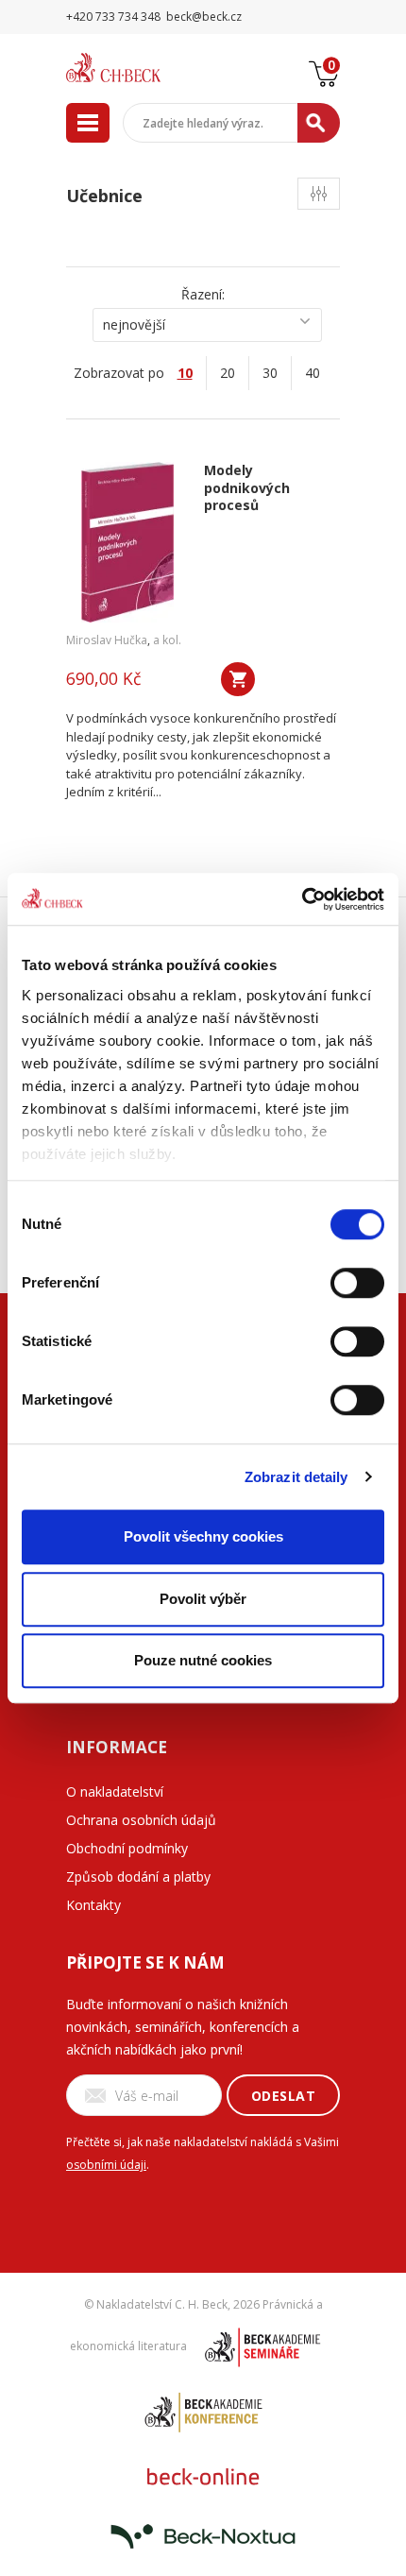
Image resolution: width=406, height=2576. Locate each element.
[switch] (357, 1283)
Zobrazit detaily (296, 1477)
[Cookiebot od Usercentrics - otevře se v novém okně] (302, 899)
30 (270, 373)
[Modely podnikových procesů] (128, 542)
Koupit (238, 679)
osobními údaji (106, 2165)
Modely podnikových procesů (247, 488)
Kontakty (93, 1905)
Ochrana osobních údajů (141, 1820)
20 (228, 373)
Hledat (319, 123)
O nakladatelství (115, 1791)
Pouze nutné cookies (203, 1660)
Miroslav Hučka (107, 640)
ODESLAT (284, 2096)
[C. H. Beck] (137, 68)
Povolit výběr (203, 1599)
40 (313, 373)
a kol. (167, 640)
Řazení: (203, 294)
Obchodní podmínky (127, 1848)
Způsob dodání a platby (138, 1877)
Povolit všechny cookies (203, 1536)
